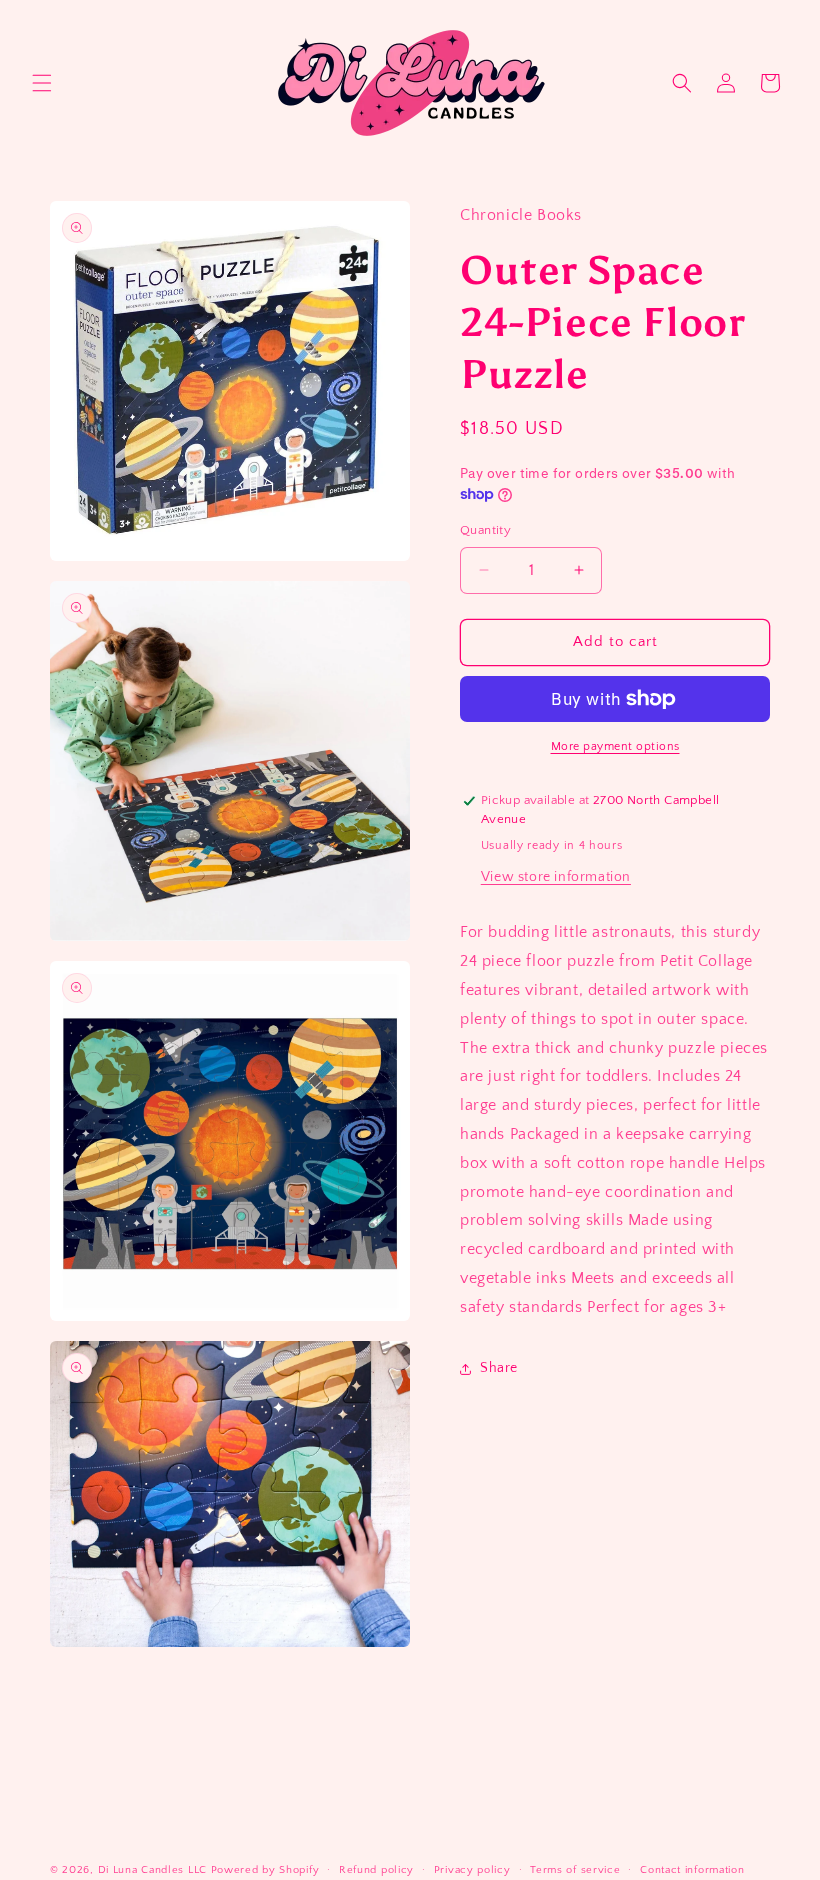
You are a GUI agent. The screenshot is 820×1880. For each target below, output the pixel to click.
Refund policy (376, 1870)
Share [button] (499, 1368)
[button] (42, 83)
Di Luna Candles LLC (152, 1870)
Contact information (692, 1870)
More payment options (615, 746)
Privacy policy (472, 1870)
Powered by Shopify (265, 1870)
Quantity (485, 530)
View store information (556, 877)
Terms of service (575, 1870)
